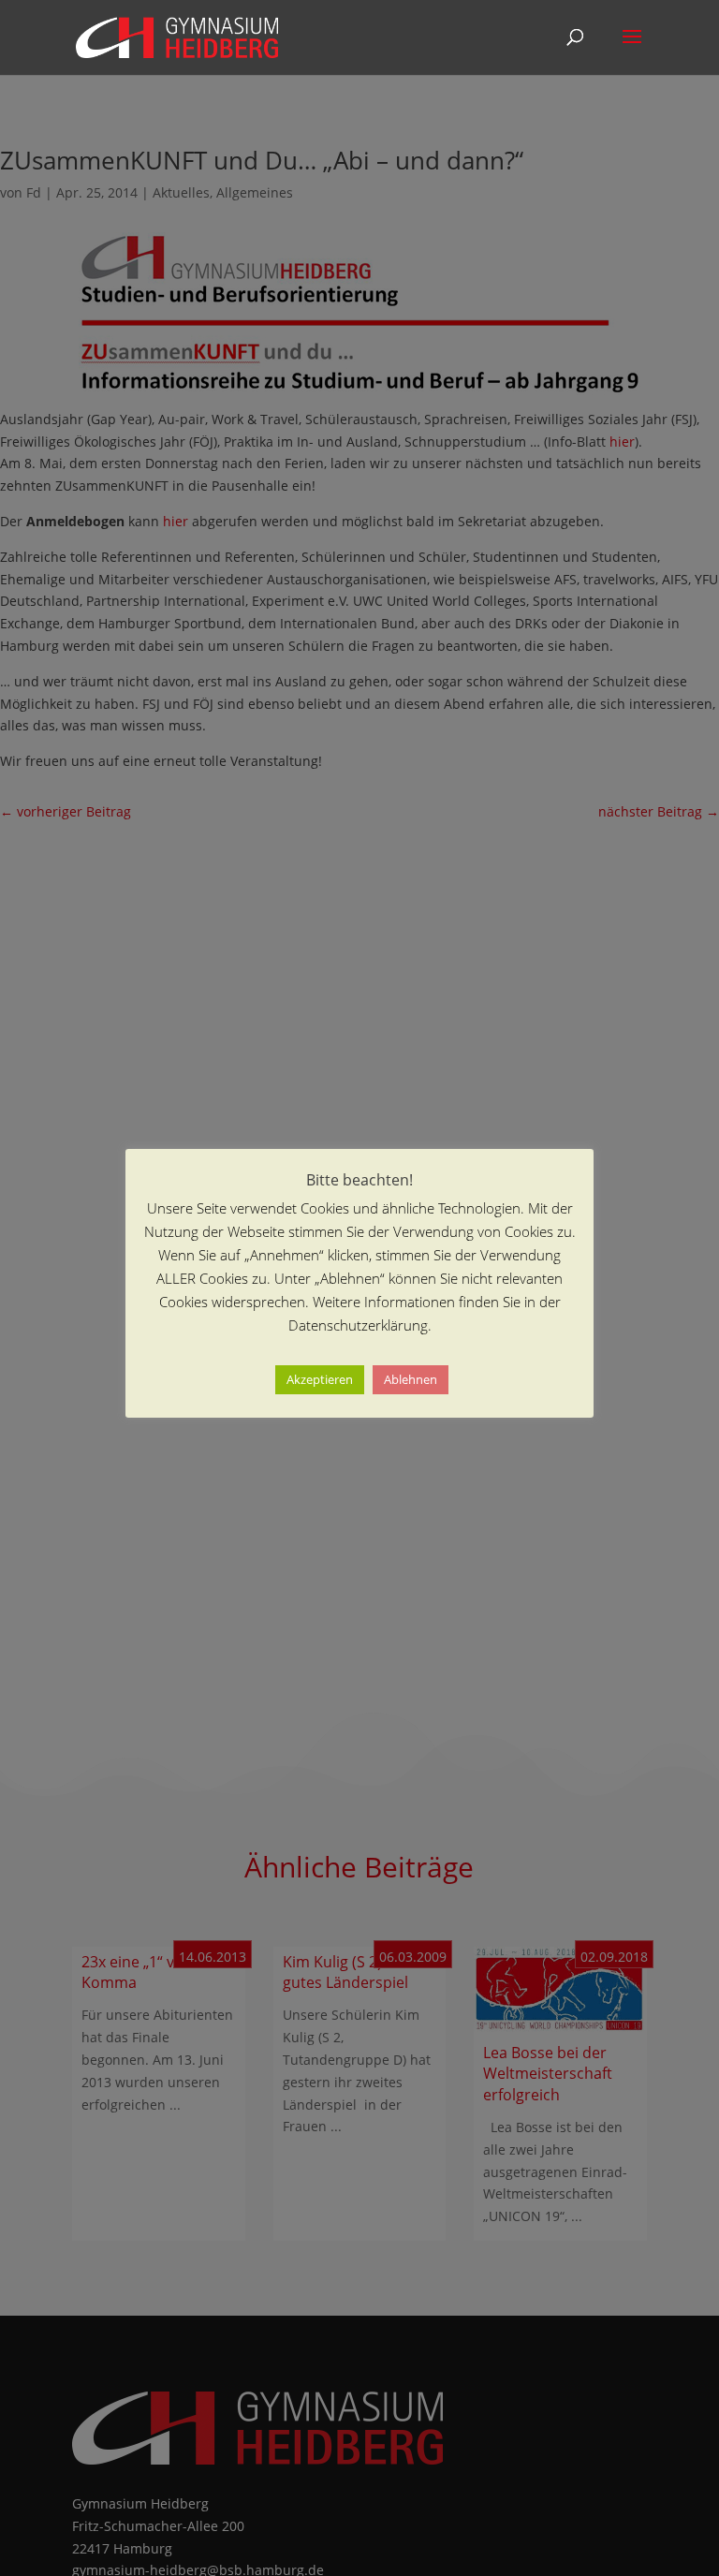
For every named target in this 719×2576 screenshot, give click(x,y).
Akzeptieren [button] (320, 1379)
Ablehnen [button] (411, 1379)
